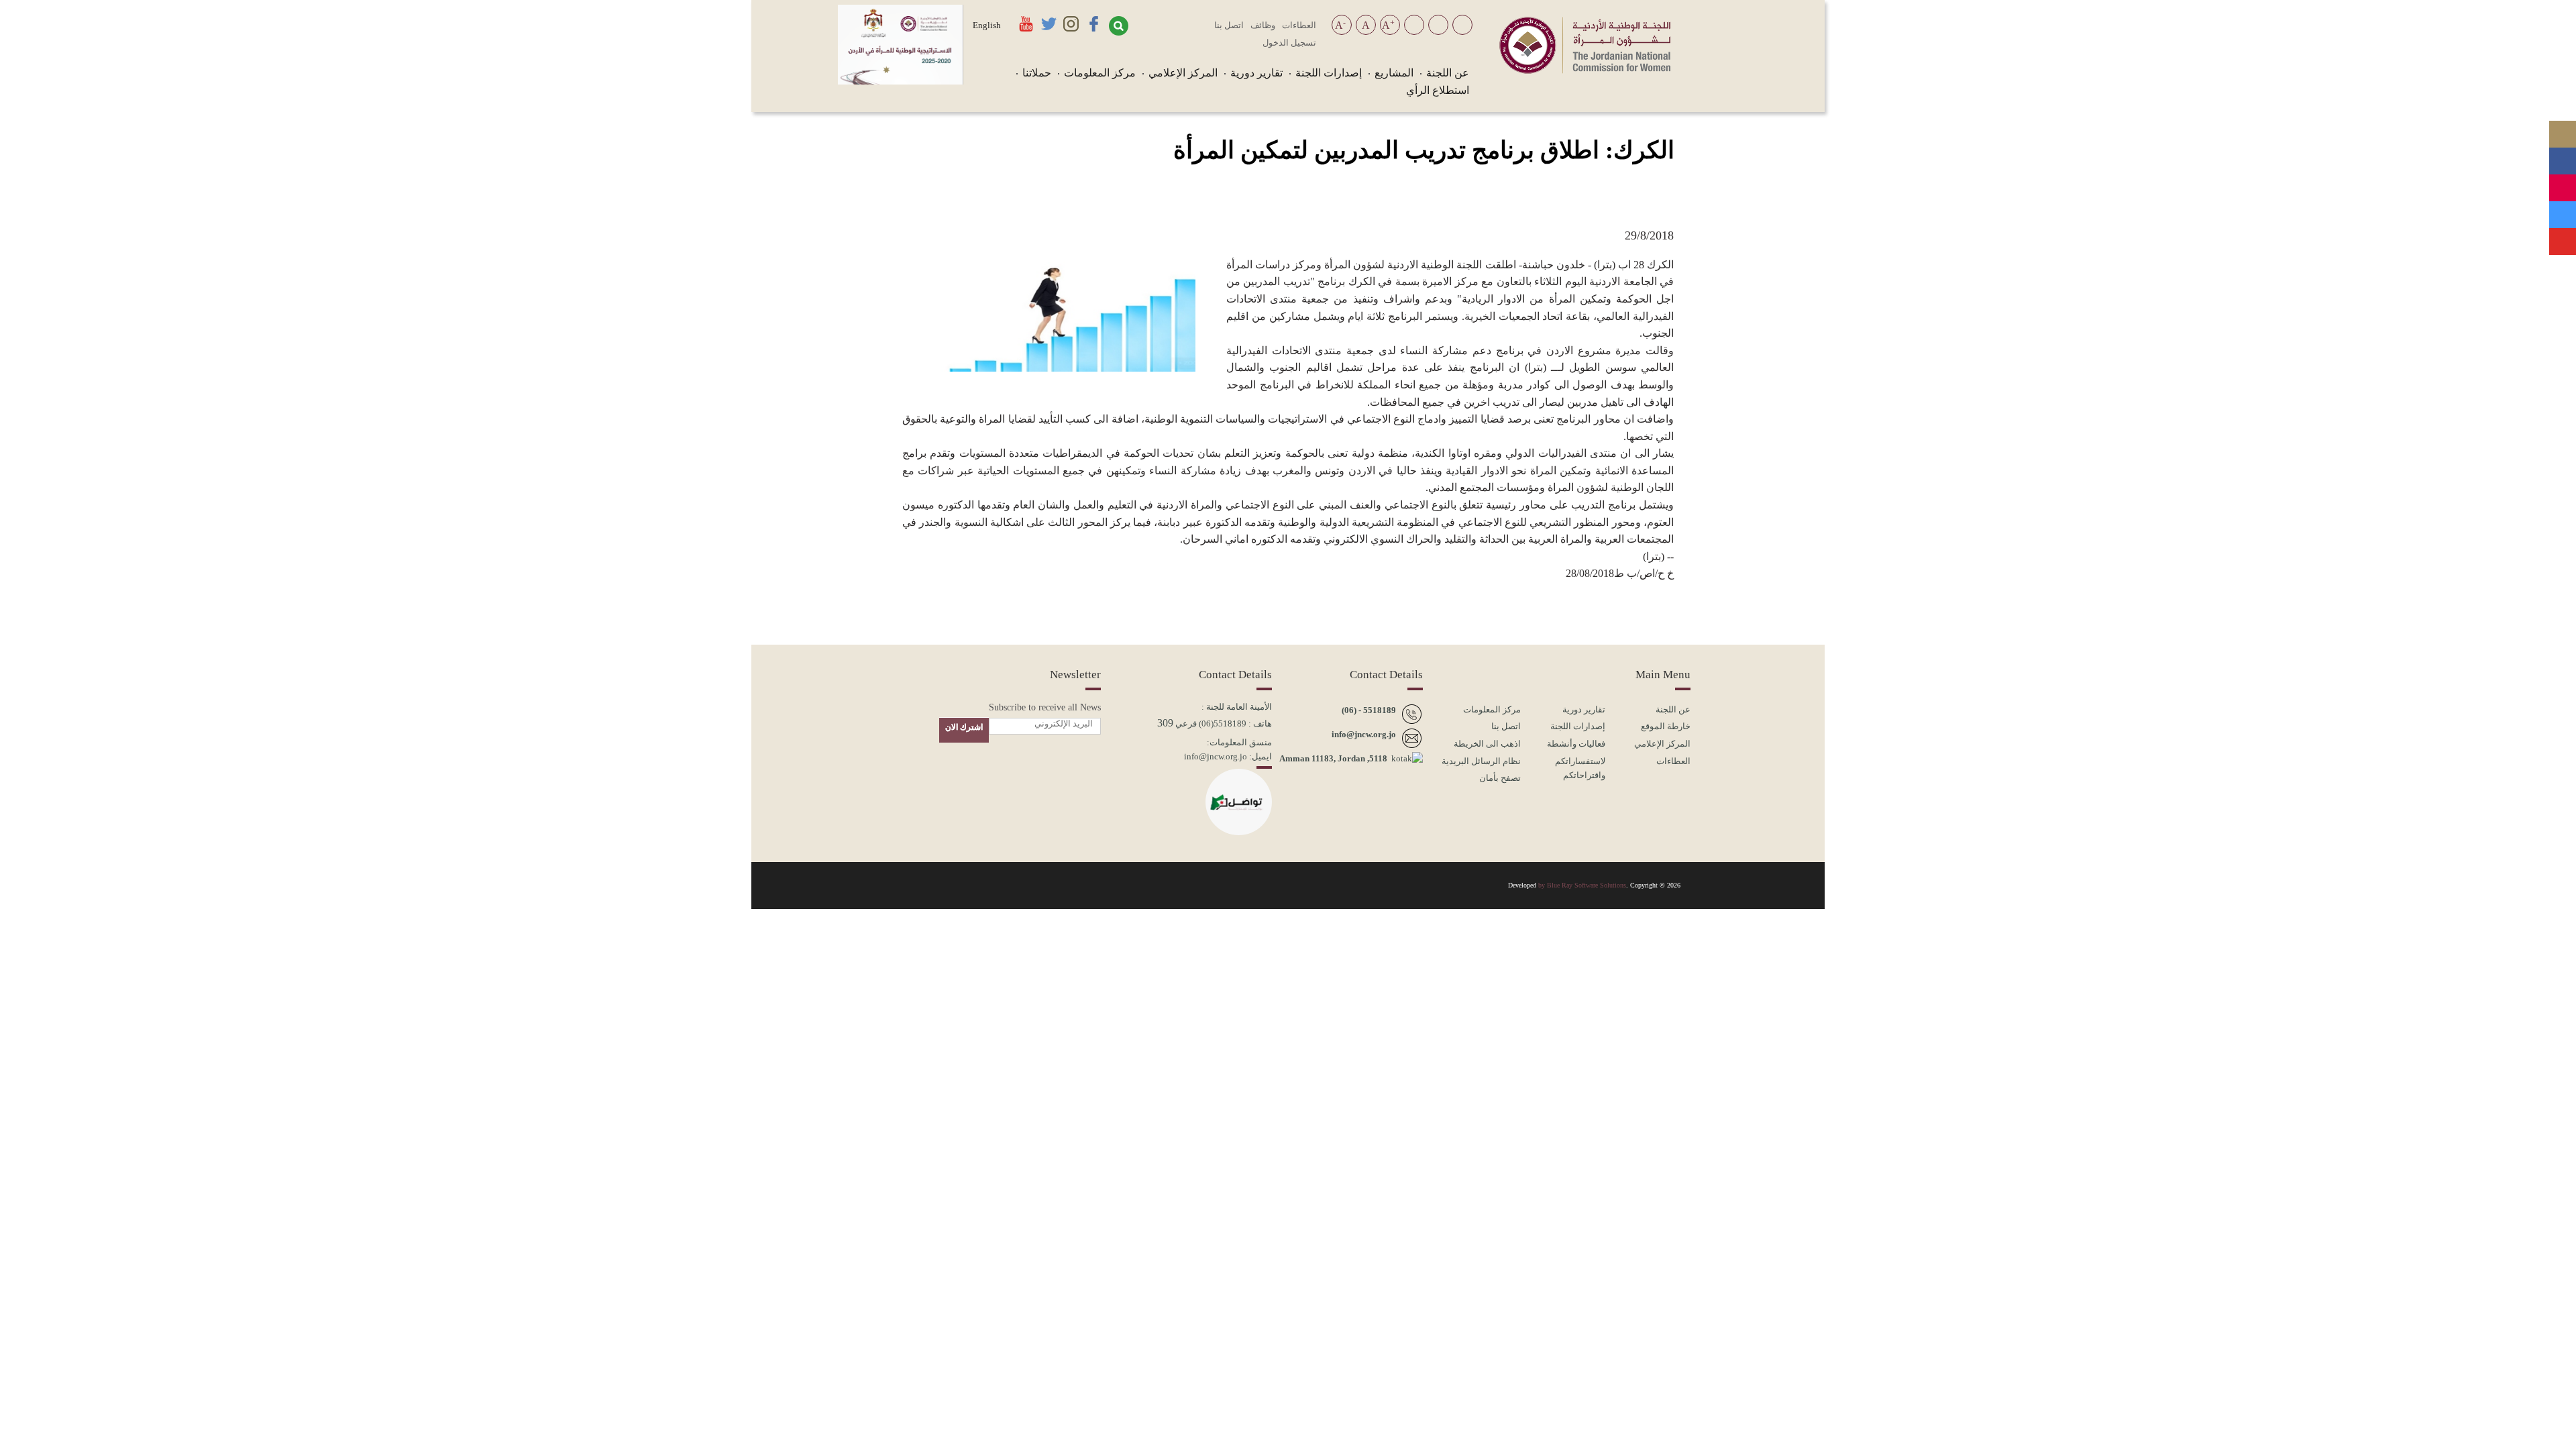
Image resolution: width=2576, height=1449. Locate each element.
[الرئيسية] (1585, 70)
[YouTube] (2563, 236)
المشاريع (1394, 73)
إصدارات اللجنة (1329, 73)
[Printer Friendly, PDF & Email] (913, 208)
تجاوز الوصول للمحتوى (1414, 26)
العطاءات (1299, 25)
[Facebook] (2563, 156)
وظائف (1263, 25)
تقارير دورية (1256, 73)
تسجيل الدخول (1289, 43)
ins (974, 884)
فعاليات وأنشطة (1576, 744)
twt (943, 884)
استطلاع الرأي (1438, 90)
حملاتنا (1037, 73)
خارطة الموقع (1666, 726)
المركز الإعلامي (1183, 73)
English (987, 25)
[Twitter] (2563, 209)
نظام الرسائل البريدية (1481, 761)
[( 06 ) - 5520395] (2563, 129)
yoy (911, 884)
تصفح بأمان (1500, 778)
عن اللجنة (1448, 73)
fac (1006, 884)
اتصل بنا (1229, 25)
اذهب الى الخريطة (1487, 744)
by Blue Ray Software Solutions (1582, 885)
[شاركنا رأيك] (2563, 263)
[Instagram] (2563, 182)
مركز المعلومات (1100, 73)
